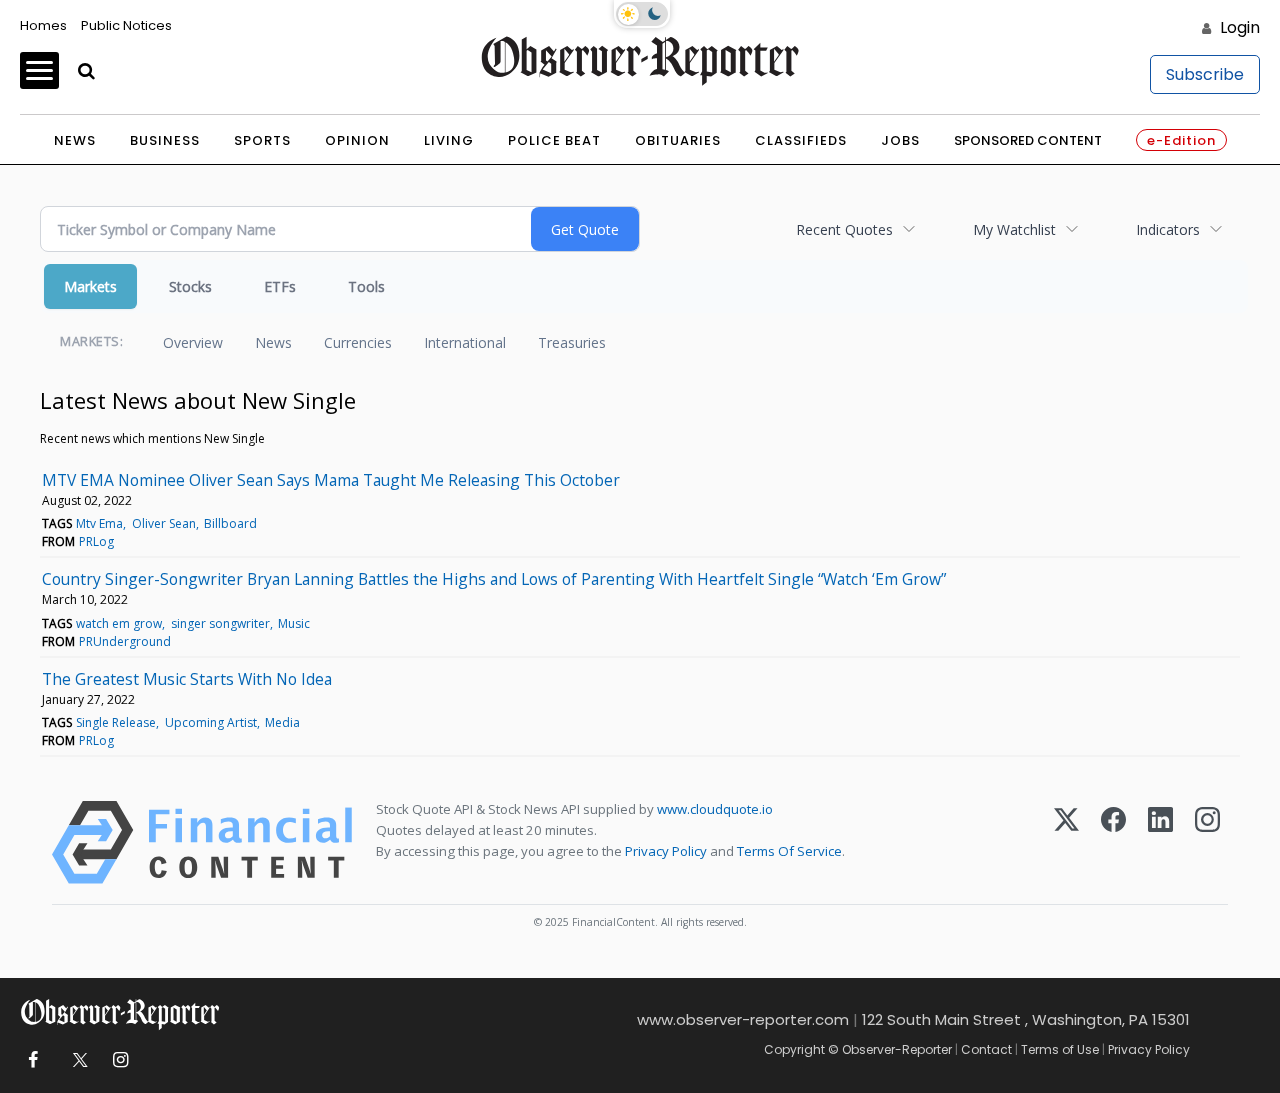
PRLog (96, 541)
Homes (43, 25)
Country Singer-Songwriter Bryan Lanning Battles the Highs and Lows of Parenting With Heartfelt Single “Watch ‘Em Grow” (494, 579)
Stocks (190, 286)
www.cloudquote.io (715, 809)
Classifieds (801, 140)
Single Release (116, 722)
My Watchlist (1014, 229)
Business (165, 140)
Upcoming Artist (211, 722)
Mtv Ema (99, 523)
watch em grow (119, 623)
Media (282, 722)
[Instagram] (1207, 842)
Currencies (358, 342)
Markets (90, 286)
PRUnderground (125, 641)
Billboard (230, 523)
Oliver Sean (164, 523)
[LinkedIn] (1160, 842)
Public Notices (126, 25)
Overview (193, 342)
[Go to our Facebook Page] (32, 1060)
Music (294, 623)
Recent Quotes (844, 229)
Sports (262, 140)
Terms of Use (1060, 1049)
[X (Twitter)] (1066, 842)
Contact (986, 1049)
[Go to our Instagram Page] (120, 1060)
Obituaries (678, 140)
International (465, 342)
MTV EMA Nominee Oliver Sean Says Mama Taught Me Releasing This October (331, 480)
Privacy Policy (666, 851)
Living (449, 140)
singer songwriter (220, 623)
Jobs (900, 140)
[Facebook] (1113, 842)
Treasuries (572, 342)
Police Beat (554, 140)
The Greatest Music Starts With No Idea (187, 679)
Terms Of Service (789, 851)
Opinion (357, 140)
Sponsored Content (1028, 140)
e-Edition (1181, 140)
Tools (366, 286)
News (75, 140)
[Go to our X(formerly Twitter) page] (76, 1060)
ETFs (280, 286)
